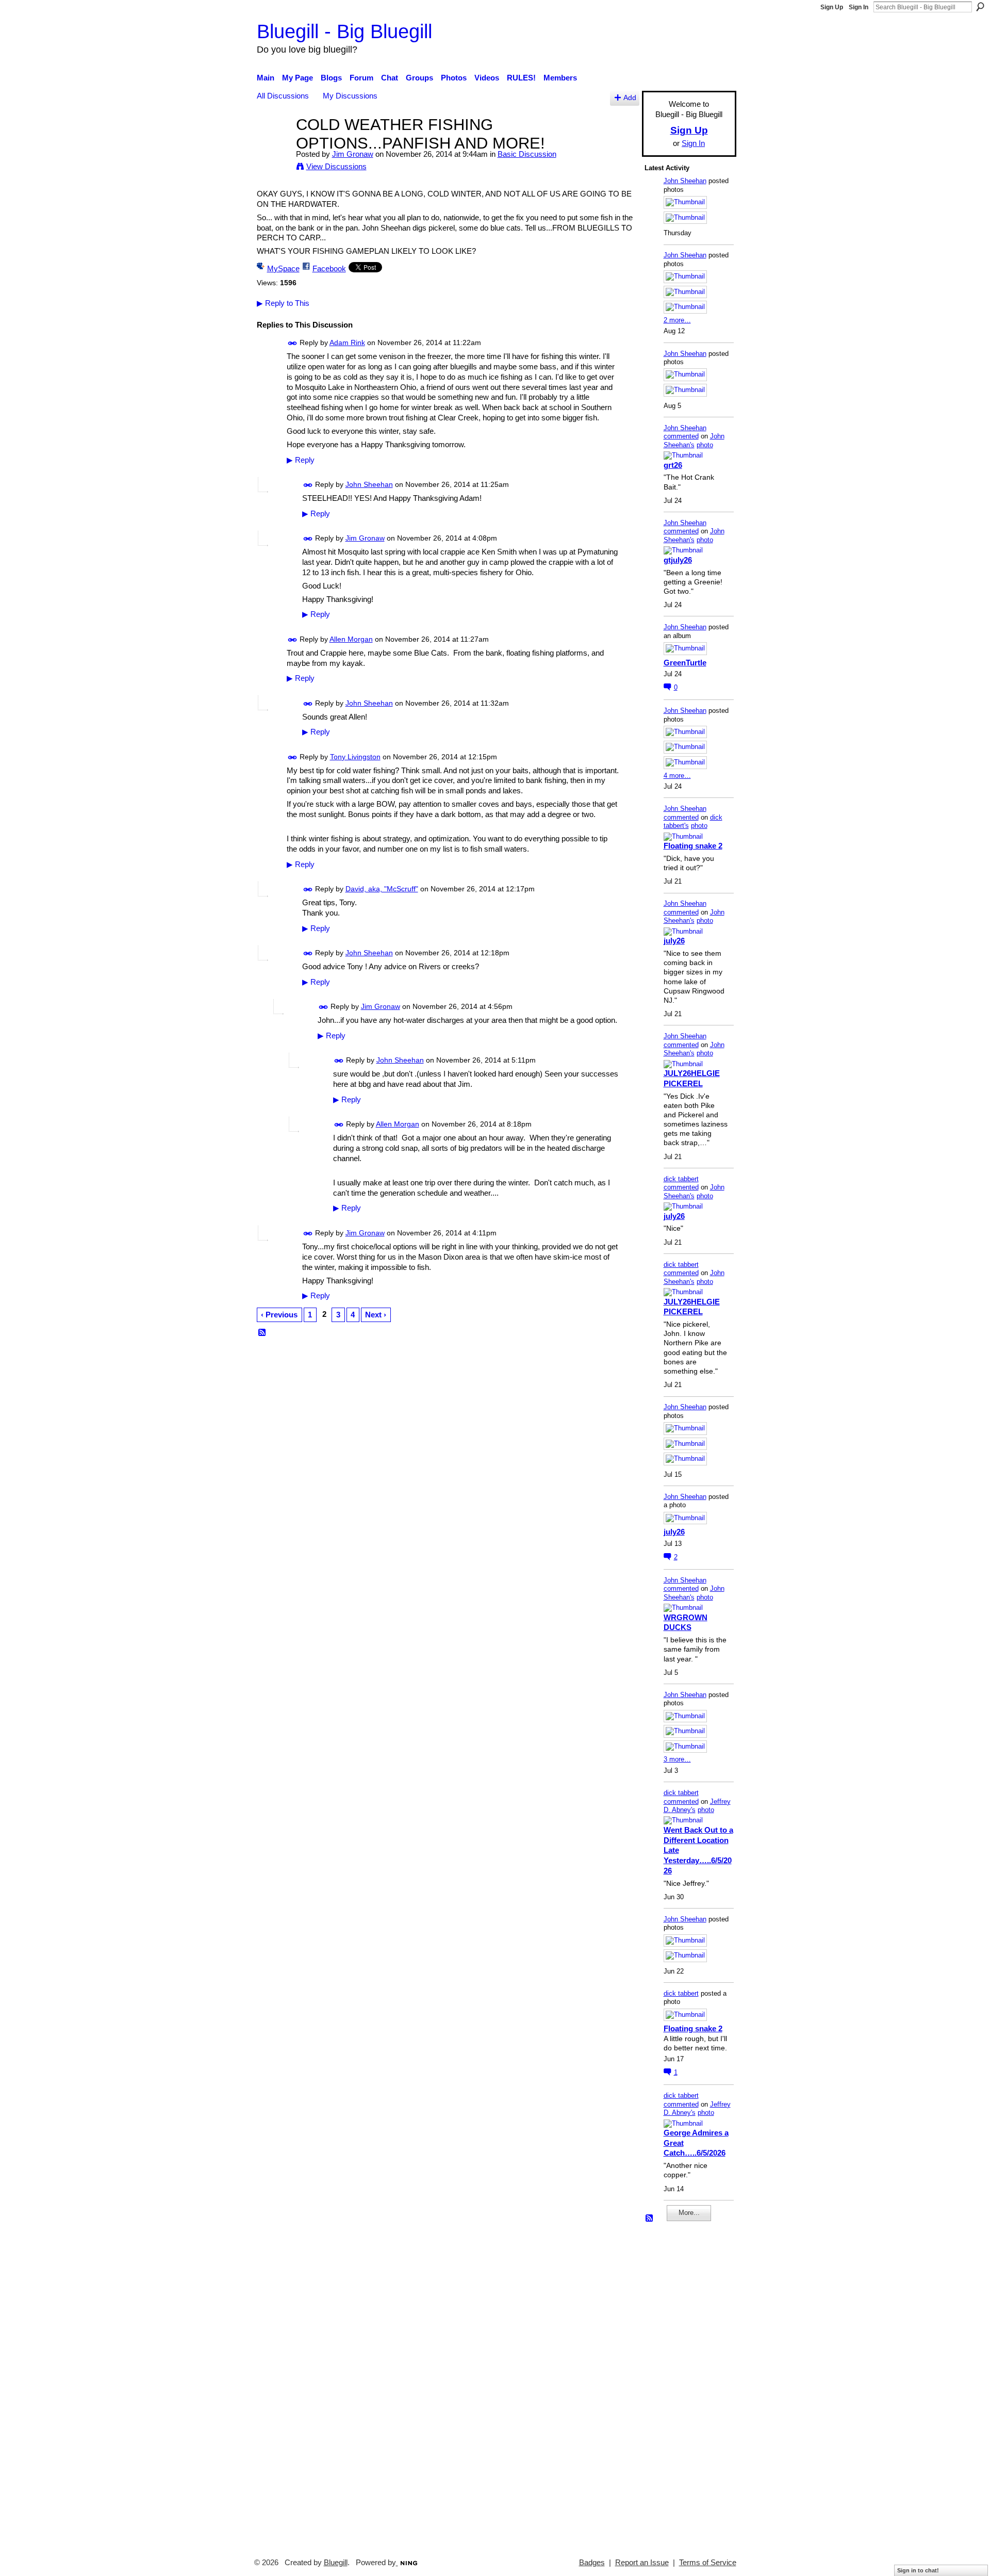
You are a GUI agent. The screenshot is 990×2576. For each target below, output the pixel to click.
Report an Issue (642, 2563)
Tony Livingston (355, 757)
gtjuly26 (678, 560)
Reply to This (283, 303)
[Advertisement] (675, 2385)
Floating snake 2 (693, 846)
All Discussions (283, 96)
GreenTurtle (685, 663)
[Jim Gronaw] (273, 144)
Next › (376, 1315)
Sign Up (832, 7)
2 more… (677, 320)
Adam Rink (347, 343)
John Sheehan (369, 484)
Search (980, 7)
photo (705, 445)
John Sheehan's (694, 441)
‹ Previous (279, 1315)
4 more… (677, 776)
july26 (674, 941)
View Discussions (336, 166)
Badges (592, 2563)
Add (630, 98)
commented (681, 436)
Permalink (293, 343)
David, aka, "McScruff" (382, 889)
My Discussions (350, 96)
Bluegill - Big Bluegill (344, 31)
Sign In (859, 7)
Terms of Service (708, 2563)
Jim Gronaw (353, 154)
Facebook (329, 268)
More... (689, 2213)
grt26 (673, 465)
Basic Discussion (527, 154)
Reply (301, 460)
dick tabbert (681, 1179)
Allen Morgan (351, 639)
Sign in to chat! (918, 2570)
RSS (262, 1333)
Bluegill (336, 2563)
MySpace (283, 268)
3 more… (677, 1759)
